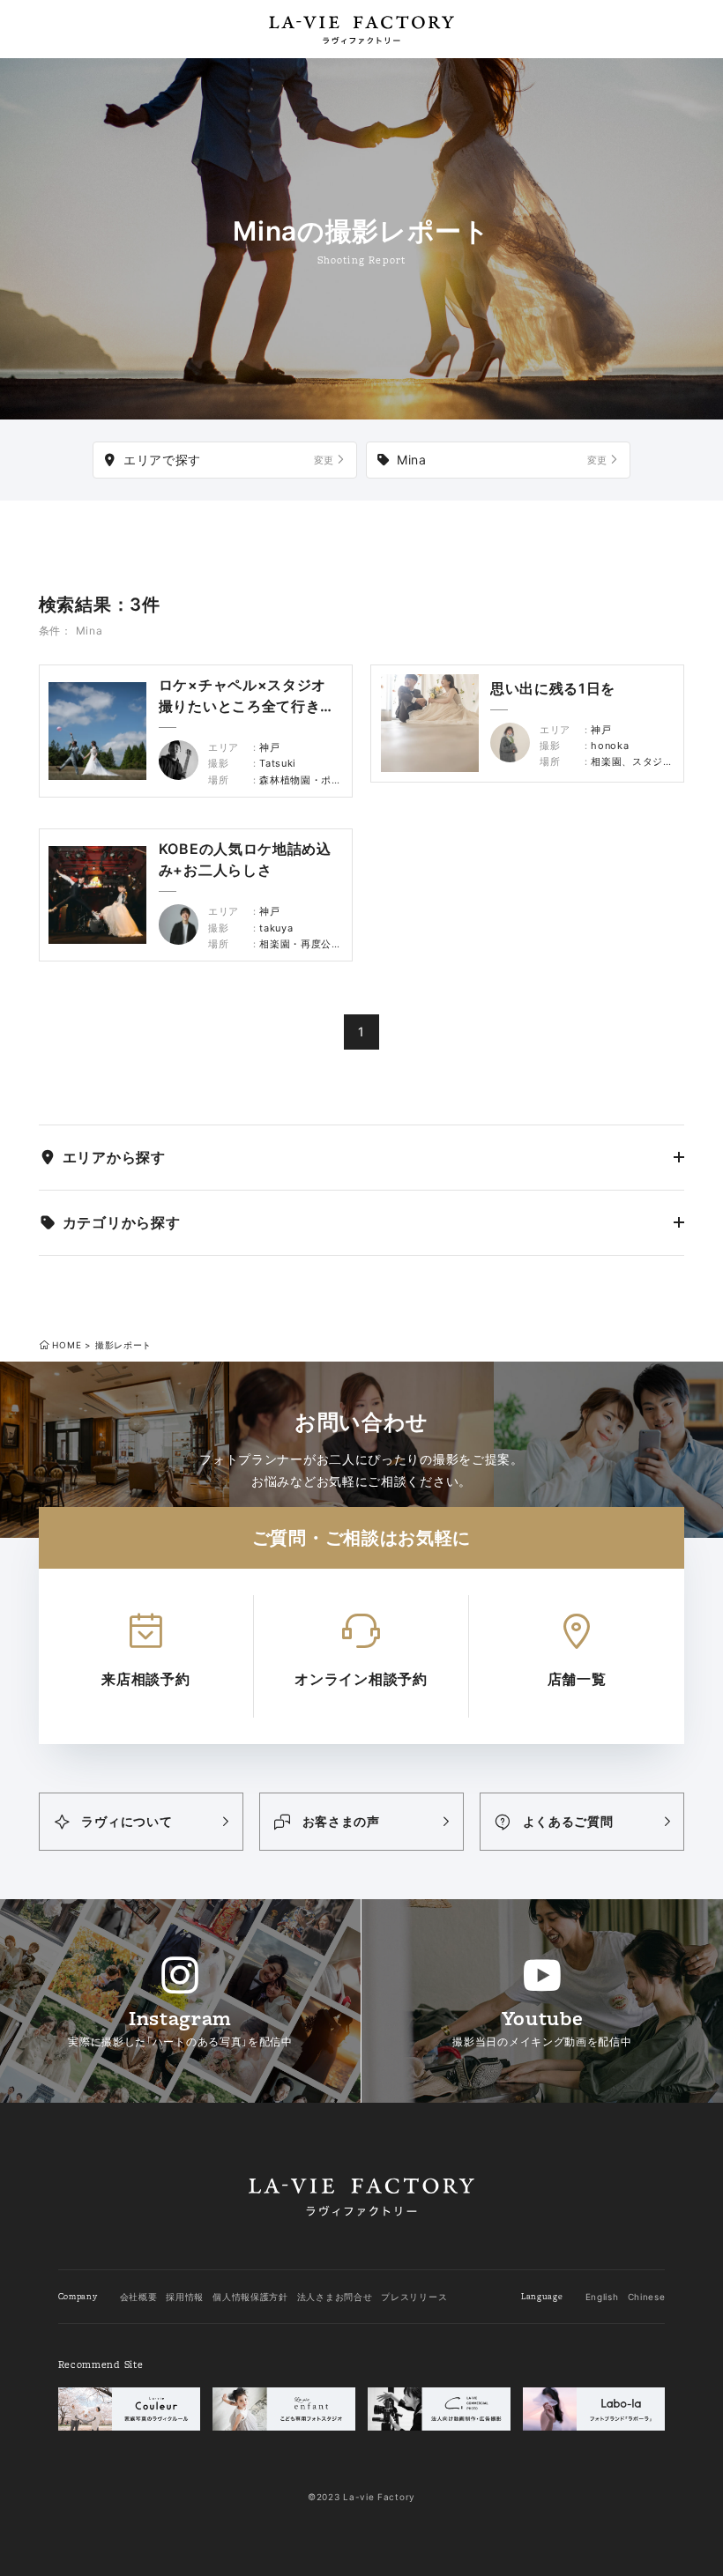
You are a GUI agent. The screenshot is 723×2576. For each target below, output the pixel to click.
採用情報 (185, 2297)
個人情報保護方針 (250, 2297)
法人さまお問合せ (335, 2297)
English (602, 2297)
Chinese (647, 2297)
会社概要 (139, 2297)
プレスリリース (414, 2297)
